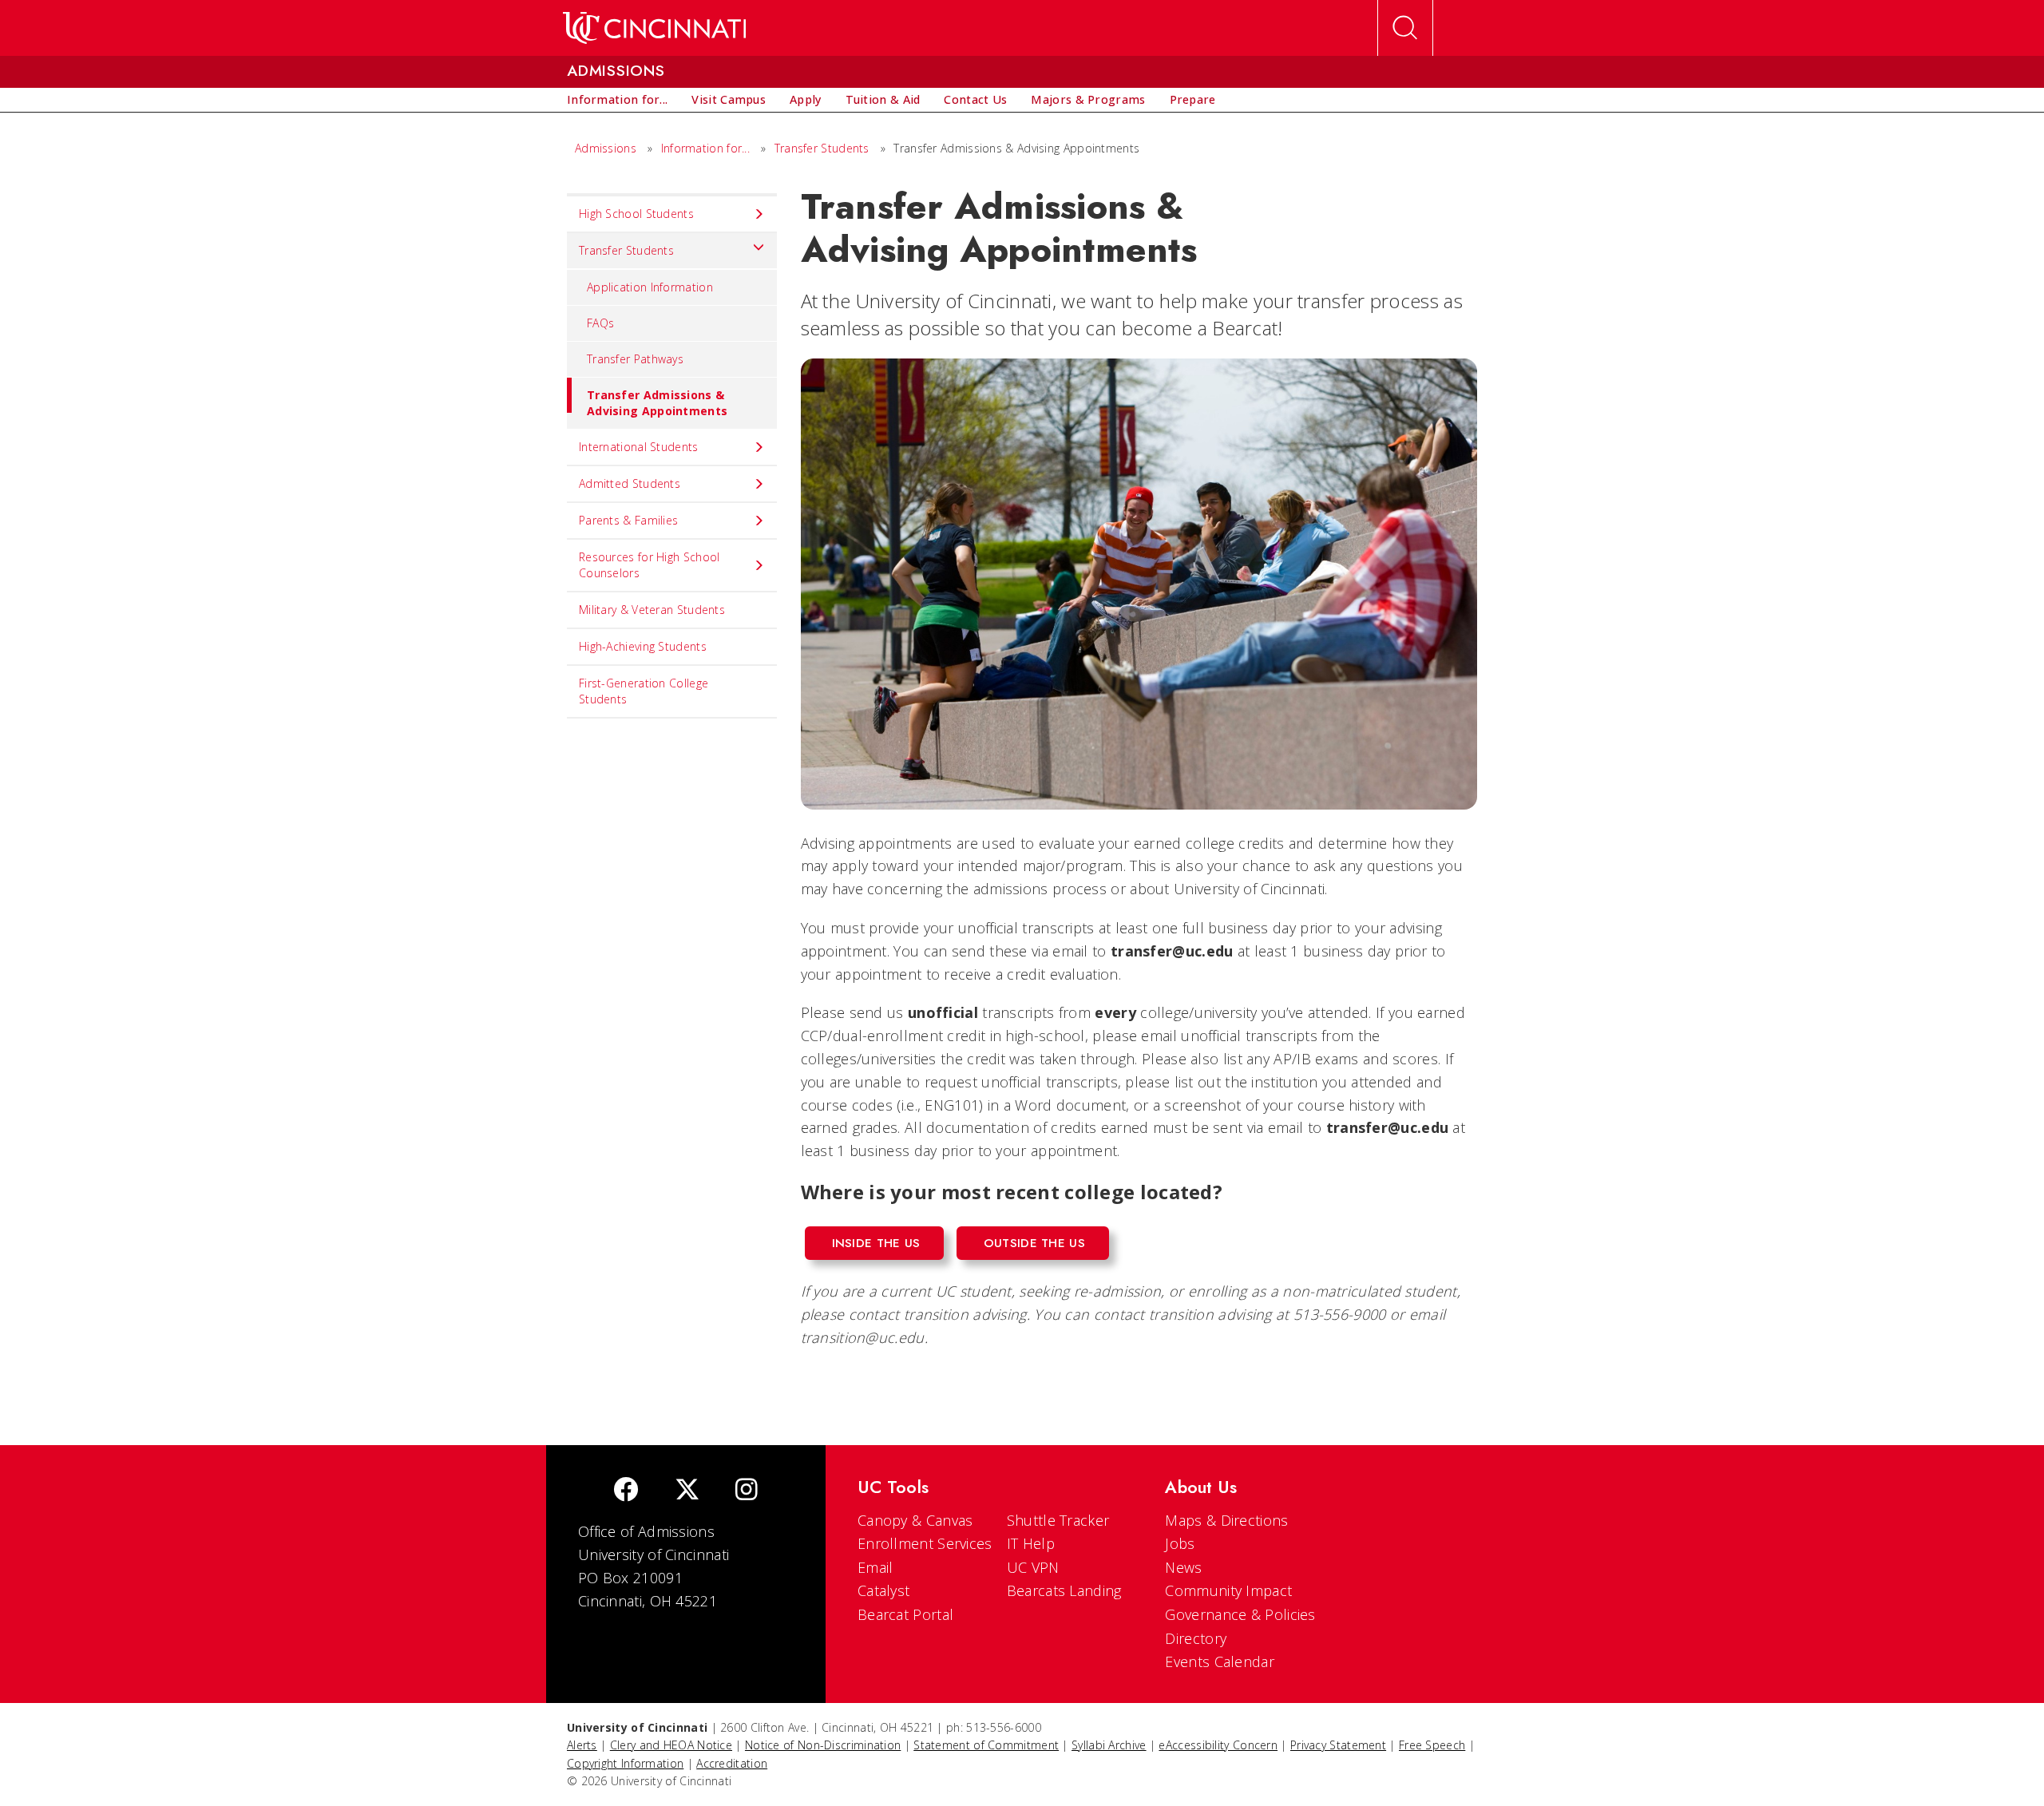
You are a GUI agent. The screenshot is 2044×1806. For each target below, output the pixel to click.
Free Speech (1432, 1745)
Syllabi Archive (1109, 1745)
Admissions (606, 148)
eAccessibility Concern (1218, 1745)
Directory (1196, 1638)
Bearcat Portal (905, 1614)
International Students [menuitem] (639, 447)
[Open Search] (1405, 28)
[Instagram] (747, 1491)
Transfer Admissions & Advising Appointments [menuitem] (657, 403)
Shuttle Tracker (1058, 1520)
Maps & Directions (1226, 1520)
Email (875, 1567)
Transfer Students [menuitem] (626, 250)
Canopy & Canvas (915, 1520)
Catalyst (883, 1590)
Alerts (582, 1745)
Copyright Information (625, 1763)
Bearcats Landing (1064, 1590)
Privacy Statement (1338, 1745)
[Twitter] (687, 1491)
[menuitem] (617, 100)
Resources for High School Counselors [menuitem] (650, 565)
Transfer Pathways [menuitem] (635, 359)
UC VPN (1033, 1567)
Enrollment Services (925, 1543)
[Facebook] (626, 1491)
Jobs (1180, 1543)
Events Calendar (1220, 1661)
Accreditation (732, 1763)
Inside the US (876, 1243)
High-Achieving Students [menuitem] (643, 646)
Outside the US (1034, 1243)
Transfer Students (822, 148)
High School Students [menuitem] (636, 214)
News (1183, 1567)
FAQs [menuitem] (600, 323)
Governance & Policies (1240, 1614)
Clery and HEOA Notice (671, 1745)
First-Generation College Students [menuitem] (644, 691)
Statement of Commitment (986, 1745)
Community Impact (1228, 1590)
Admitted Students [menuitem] (630, 483)
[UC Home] (654, 28)
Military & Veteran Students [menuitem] (652, 610)
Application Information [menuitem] (650, 287)
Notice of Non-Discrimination (823, 1745)
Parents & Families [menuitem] (628, 520)
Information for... (705, 148)
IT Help (1031, 1543)
